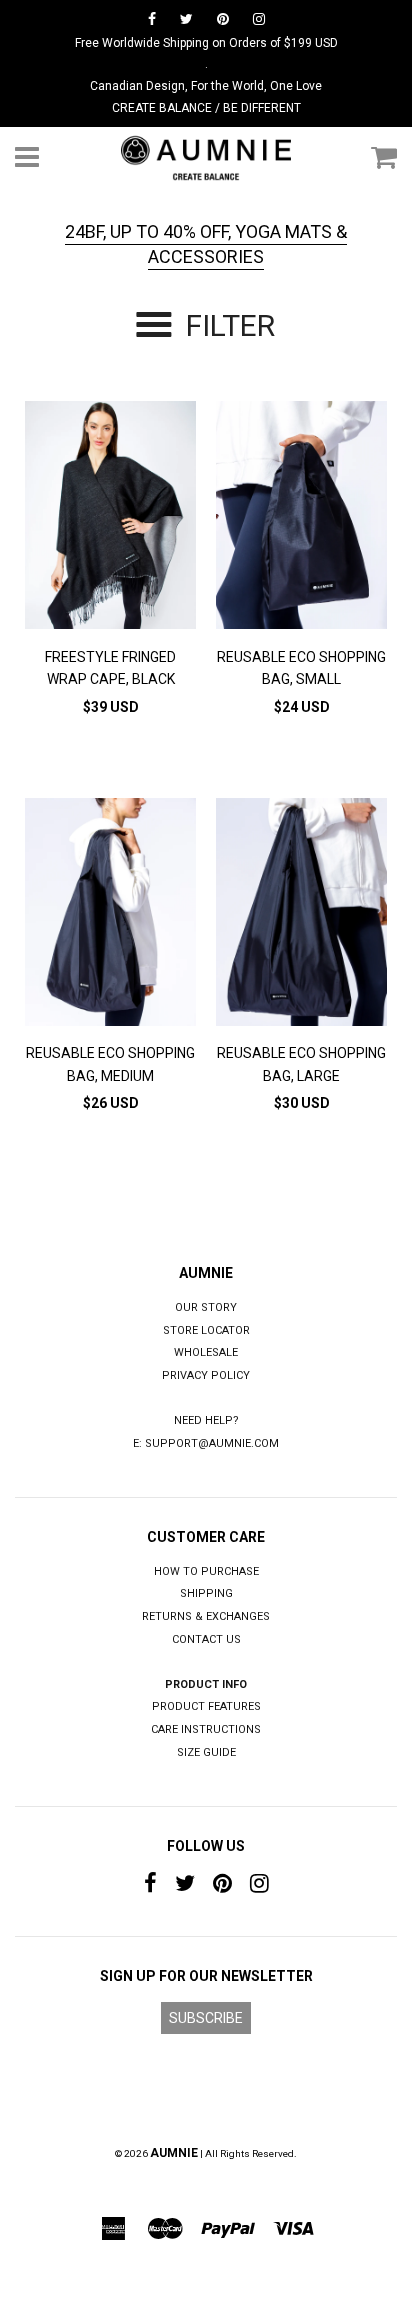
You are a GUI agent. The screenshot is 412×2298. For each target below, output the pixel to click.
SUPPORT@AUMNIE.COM (212, 1443)
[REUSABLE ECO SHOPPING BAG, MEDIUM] (110, 915)
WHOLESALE (206, 1352)
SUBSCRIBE (206, 2018)
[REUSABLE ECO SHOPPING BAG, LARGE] (301, 915)
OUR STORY (206, 1307)
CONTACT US (206, 1639)
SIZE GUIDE (206, 1752)
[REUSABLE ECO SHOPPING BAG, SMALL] (301, 518)
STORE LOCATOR (206, 1330)
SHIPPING (206, 1593)
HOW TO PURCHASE (206, 1571)
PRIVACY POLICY (206, 1375)
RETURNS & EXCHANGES (206, 1616)
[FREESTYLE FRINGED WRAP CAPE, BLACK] (110, 518)
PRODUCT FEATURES (206, 1706)
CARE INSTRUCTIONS (206, 1729)
